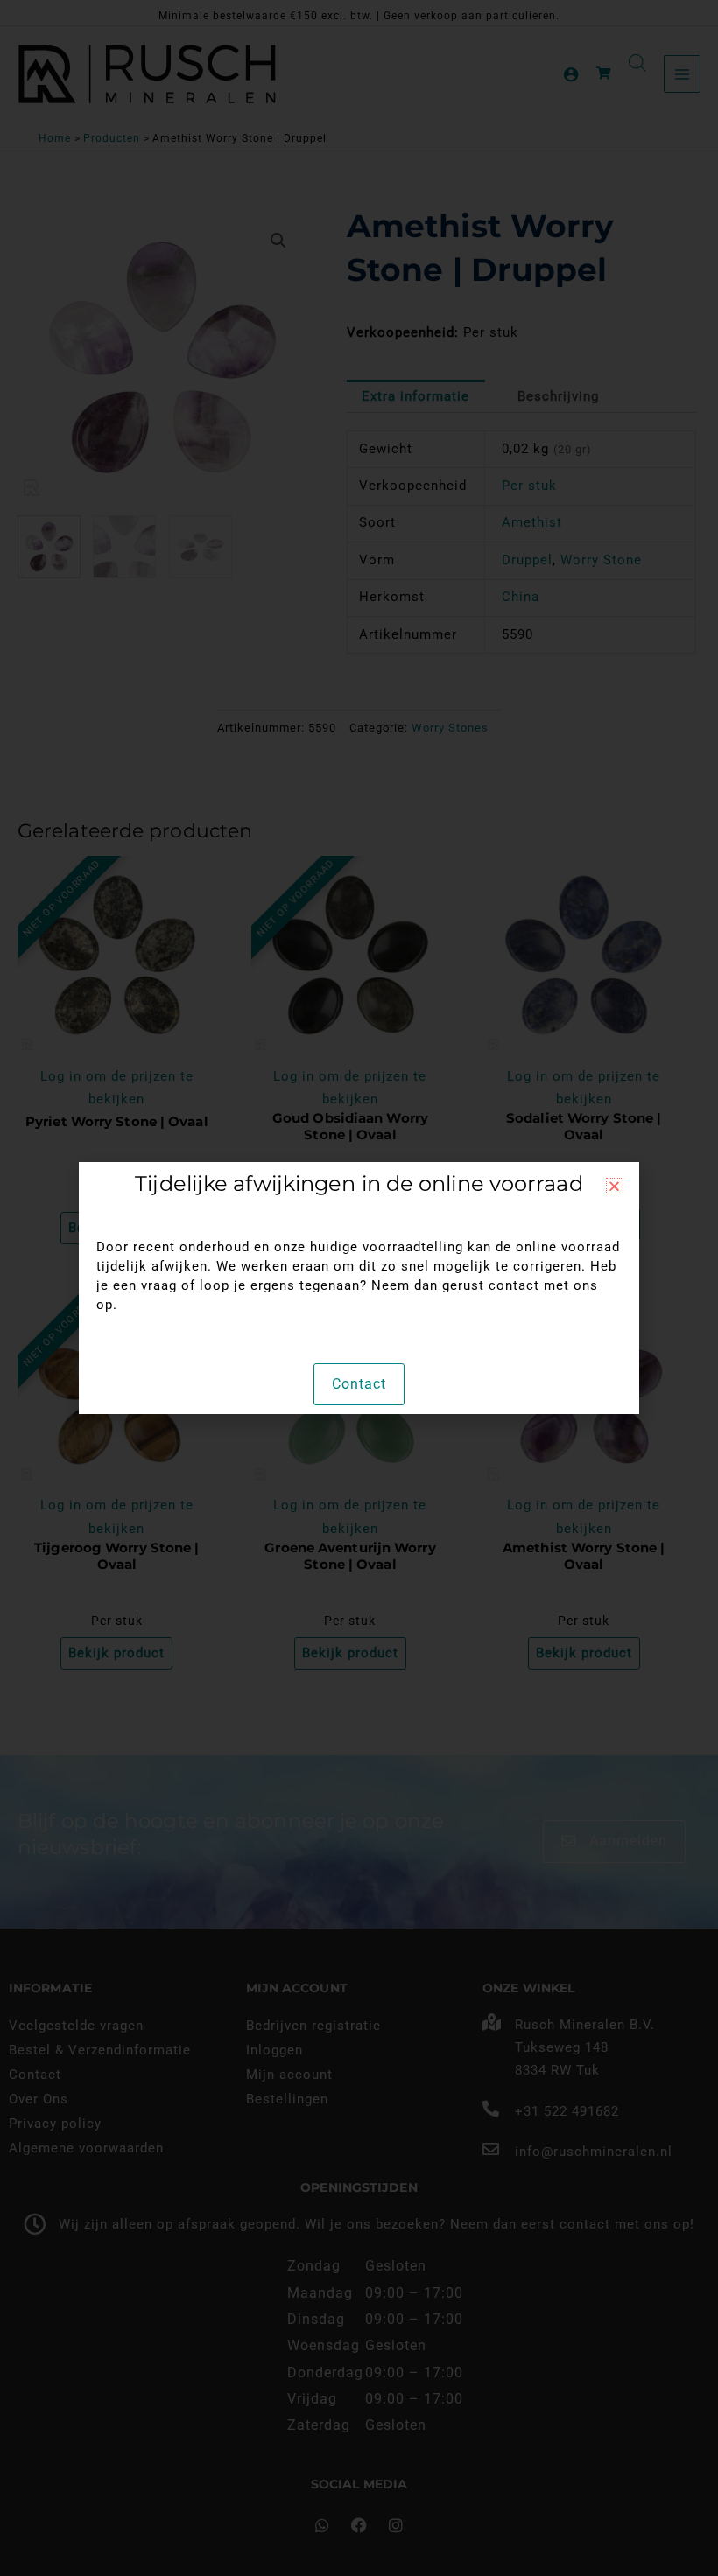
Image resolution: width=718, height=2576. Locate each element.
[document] (359, 1288)
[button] (615, 1186)
